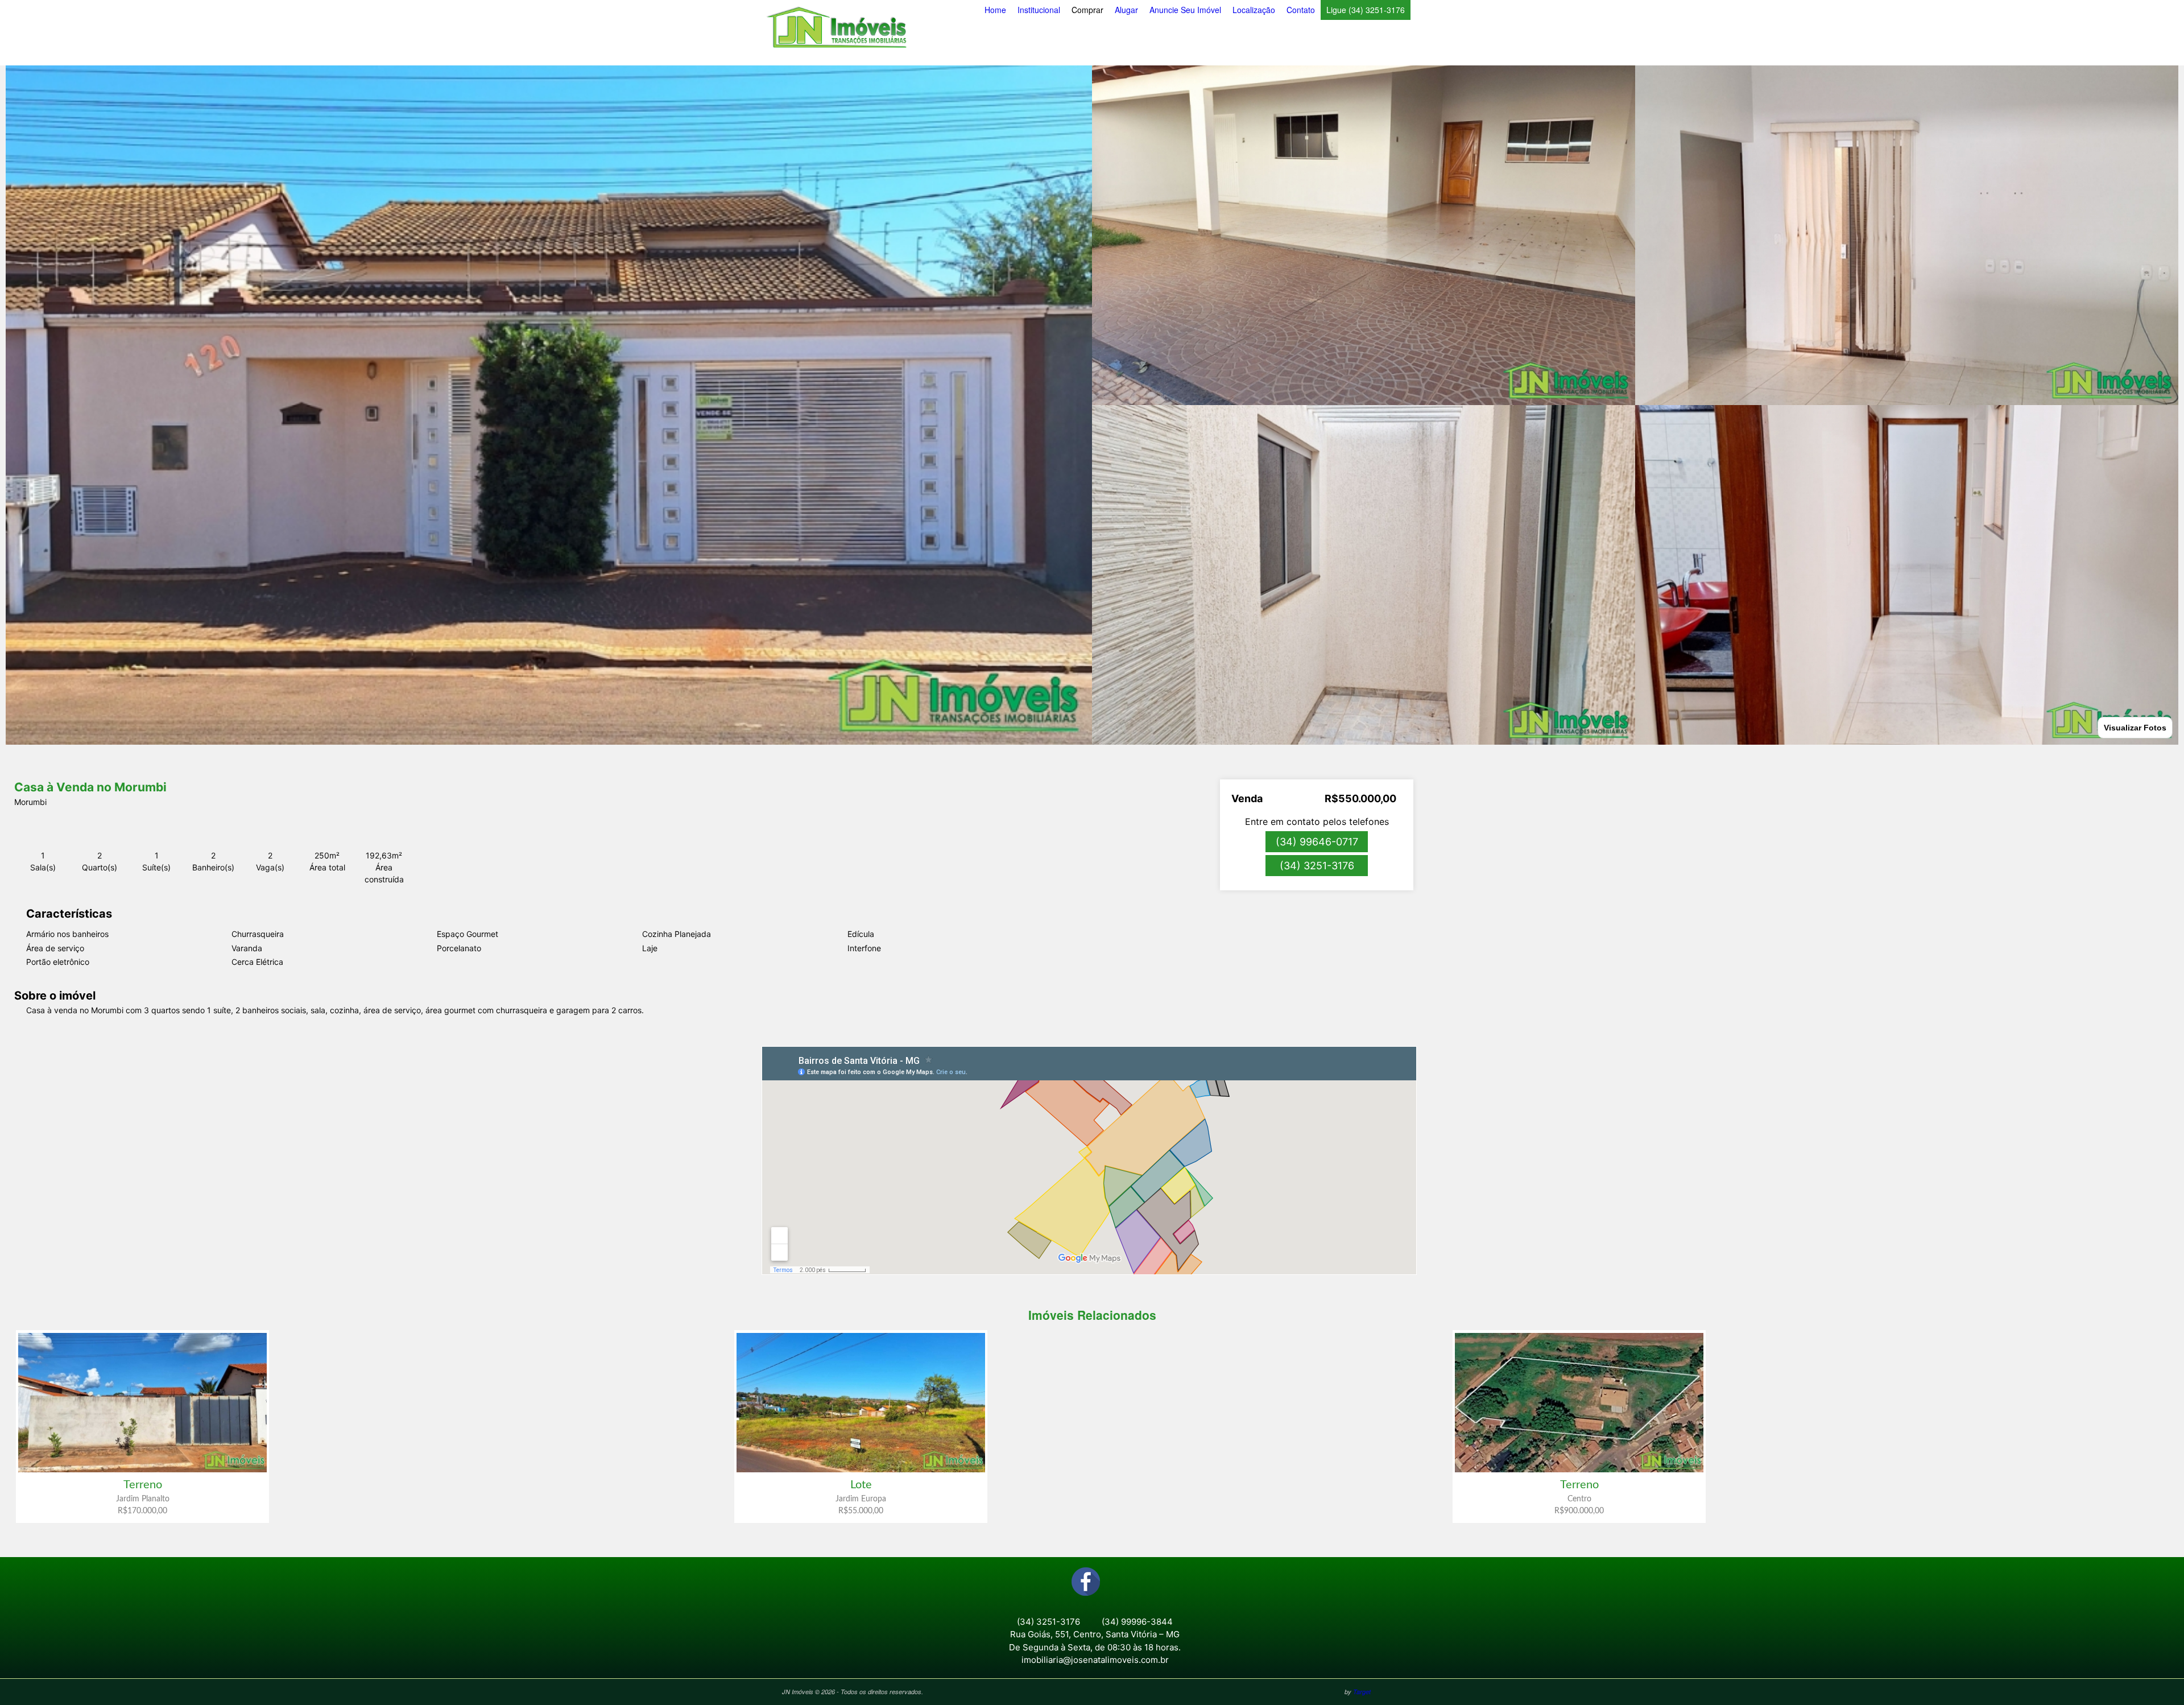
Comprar (1087, 10)
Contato (1301, 10)
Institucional (1039, 10)
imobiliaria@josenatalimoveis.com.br (1095, 1660)
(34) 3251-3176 (1317, 866)
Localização (1254, 10)
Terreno (143, 1485)
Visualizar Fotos (2135, 728)
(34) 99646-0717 (1317, 842)
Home (995, 10)
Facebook (1086, 1582)
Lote (861, 1485)
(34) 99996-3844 (1137, 1622)
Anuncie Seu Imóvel (1185, 10)
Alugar (1126, 10)
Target (1362, 1692)
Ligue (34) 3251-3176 (1366, 10)
